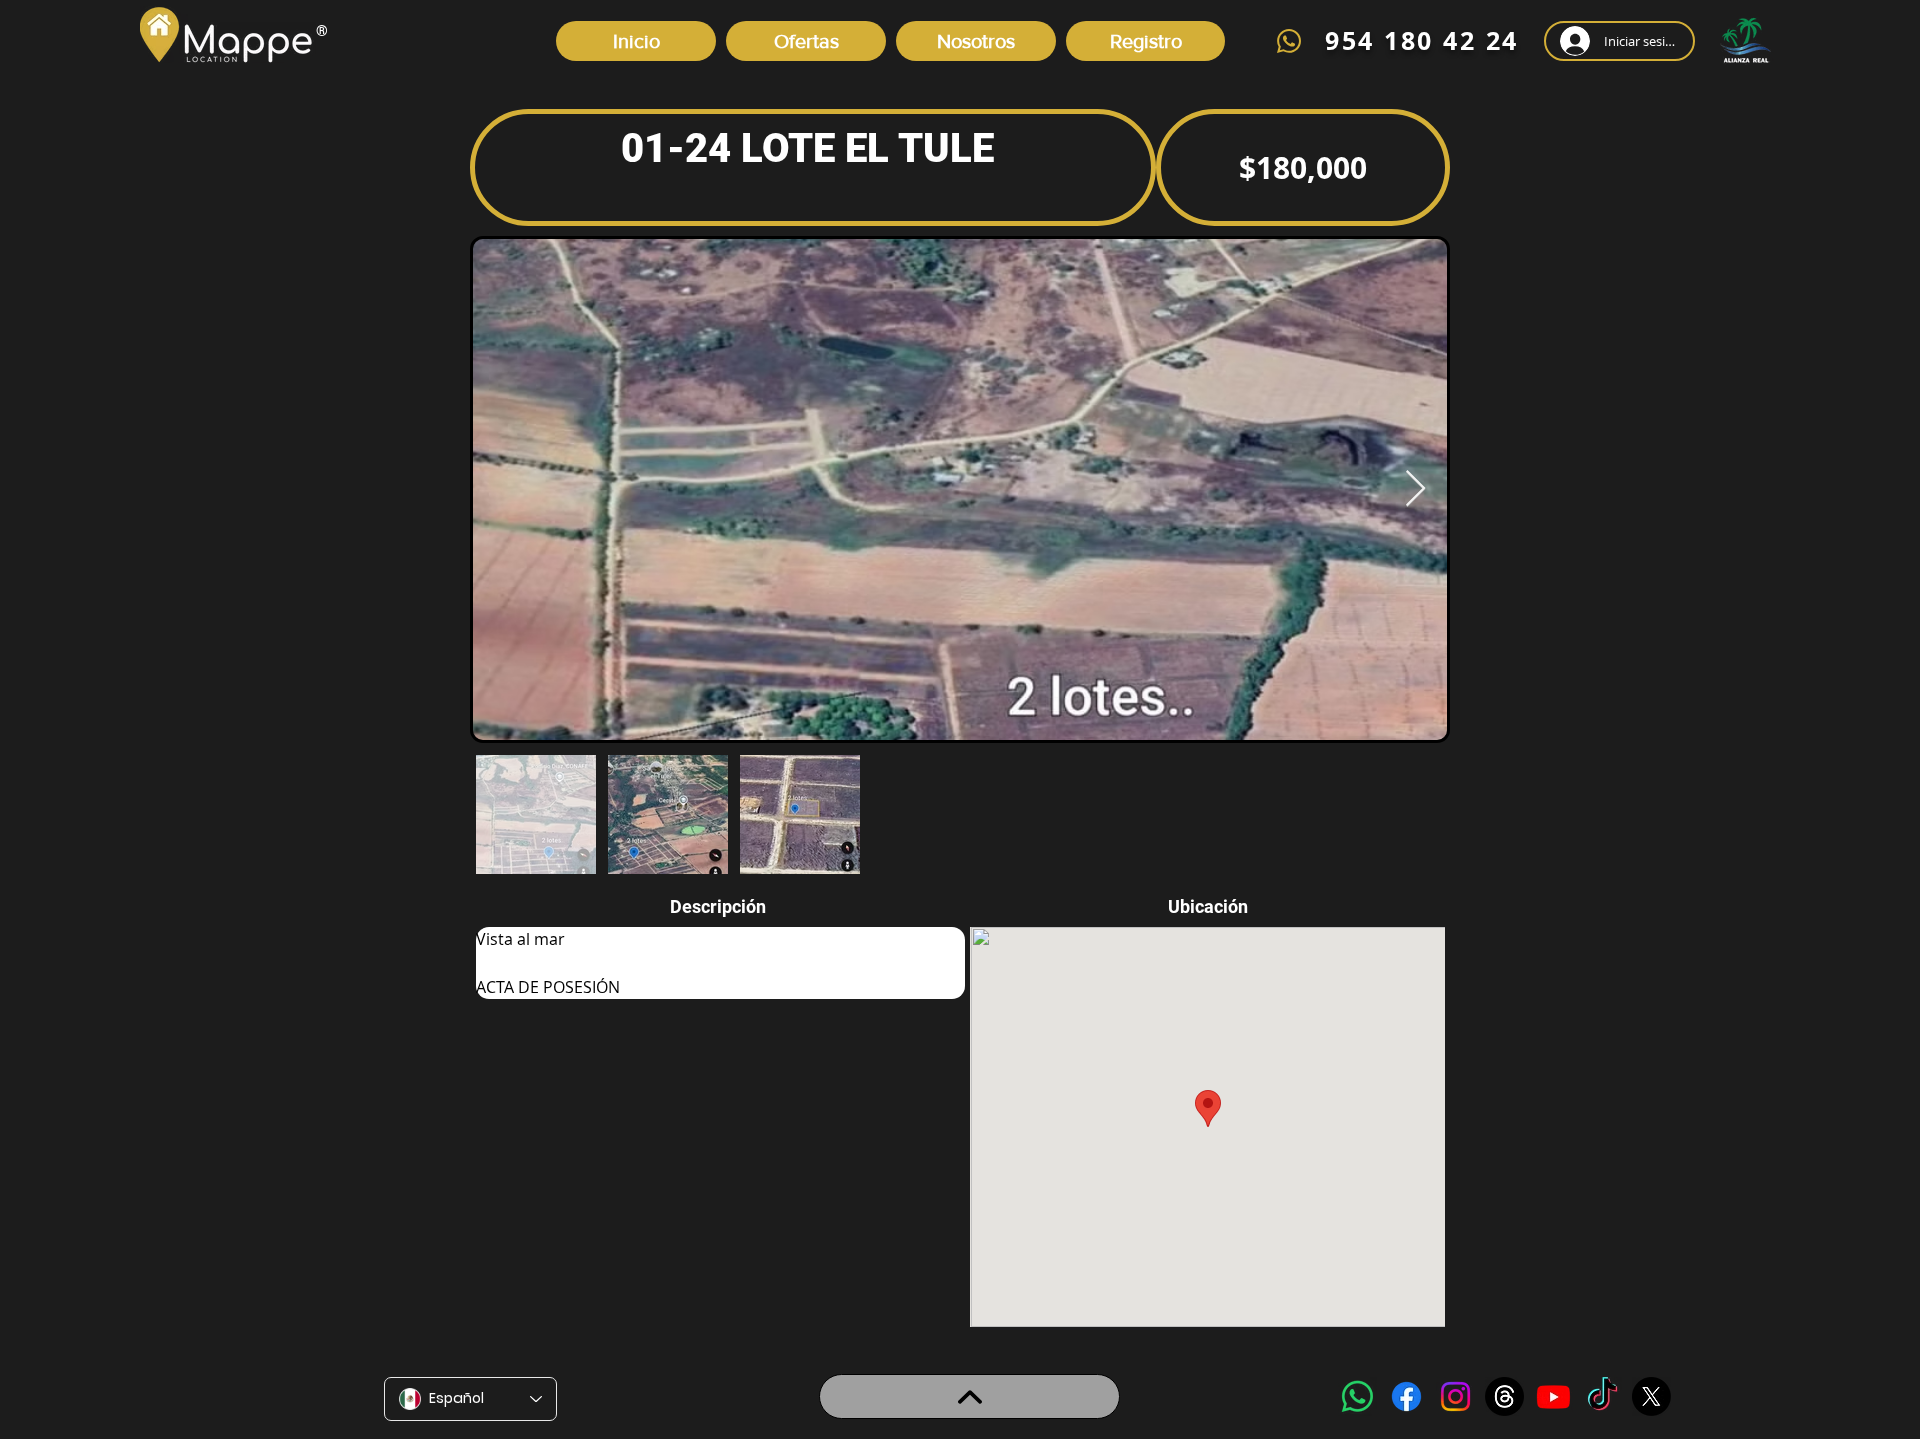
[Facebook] (1406, 1396)
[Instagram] (1455, 1396)
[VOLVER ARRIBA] (969, 1396)
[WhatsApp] (1357, 1396)
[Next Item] (1415, 489)
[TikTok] (1602, 1396)
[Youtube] (1553, 1396)
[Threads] (1504, 1396)
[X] (1651, 1396)
